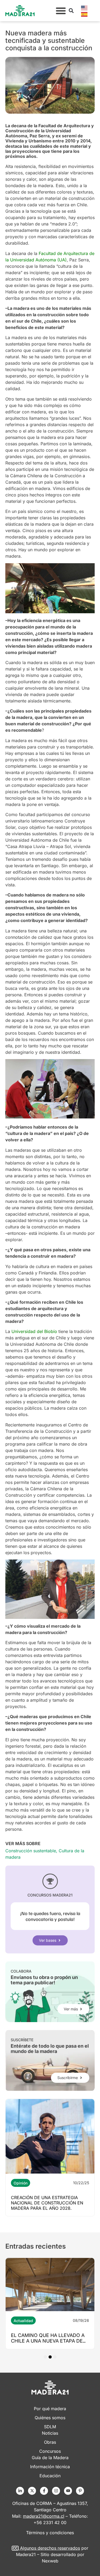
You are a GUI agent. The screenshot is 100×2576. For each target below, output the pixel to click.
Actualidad (23, 2321)
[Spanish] (85, 14)
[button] (61, 11)
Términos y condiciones (50, 2533)
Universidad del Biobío (34, 1331)
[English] (85, 7)
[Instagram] (56, 2491)
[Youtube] (68, 2491)
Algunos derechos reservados (50, 2548)
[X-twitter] (32, 2491)
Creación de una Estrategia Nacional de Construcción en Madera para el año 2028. (47, 2203)
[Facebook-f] (44, 2491)
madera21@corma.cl (44, 2516)
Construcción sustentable (31, 1851)
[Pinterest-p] (80, 2491)
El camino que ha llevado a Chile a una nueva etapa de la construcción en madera (49, 2341)
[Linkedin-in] (20, 2491)
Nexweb (50, 2561)
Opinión (21, 2183)
